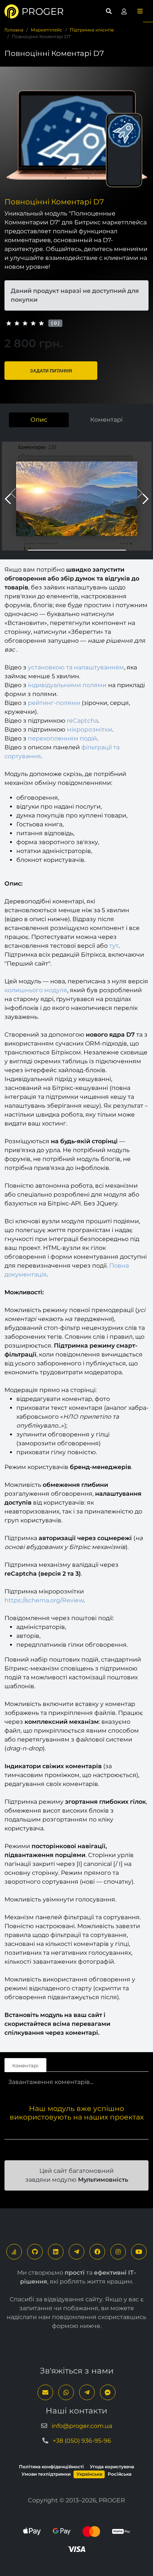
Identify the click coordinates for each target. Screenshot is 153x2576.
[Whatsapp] (66, 2392)
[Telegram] (76, 2252)
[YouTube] (139, 2252)
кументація (29, 1274)
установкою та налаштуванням (76, 667)
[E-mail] (45, 2392)
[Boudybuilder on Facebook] (97, 2252)
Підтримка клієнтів (92, 30)
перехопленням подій (62, 738)
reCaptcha (82, 721)
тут (114, 946)
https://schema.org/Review (44, 1600)
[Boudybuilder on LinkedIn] (56, 2252)
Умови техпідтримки (46, 2474)
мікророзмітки (89, 730)
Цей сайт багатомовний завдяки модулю (77, 2175)
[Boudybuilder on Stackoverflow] (14, 2252)
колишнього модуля (36, 990)
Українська (89, 2474)
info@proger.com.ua (82, 2426)
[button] (140, 11)
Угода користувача (112, 2467)
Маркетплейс (47, 30)
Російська (120, 2474)
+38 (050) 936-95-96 (82, 2441)
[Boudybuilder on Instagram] (118, 2252)
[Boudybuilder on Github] (35, 2252)
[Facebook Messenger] (108, 2392)
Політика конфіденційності (51, 2467)
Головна (14, 30)
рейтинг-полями (54, 703)
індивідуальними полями (67, 685)
